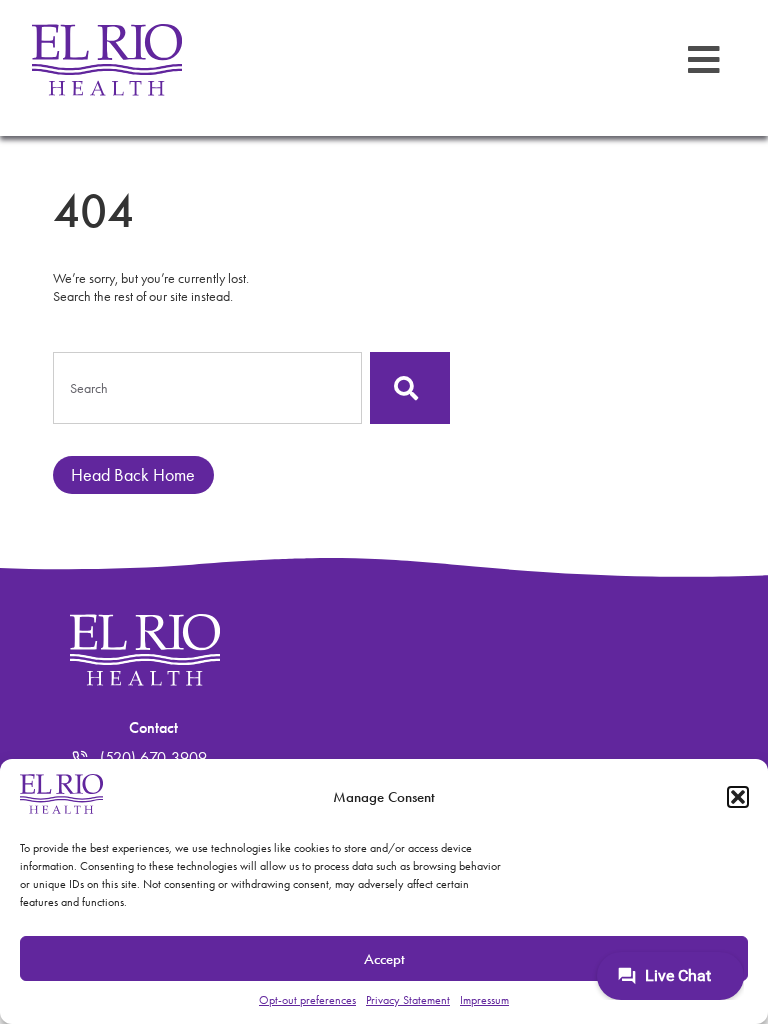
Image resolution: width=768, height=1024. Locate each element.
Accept (384, 959)
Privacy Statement (408, 1000)
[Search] (410, 388)
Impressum (484, 1000)
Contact (153, 727)
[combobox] (207, 388)
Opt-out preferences (307, 1000)
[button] (738, 797)
